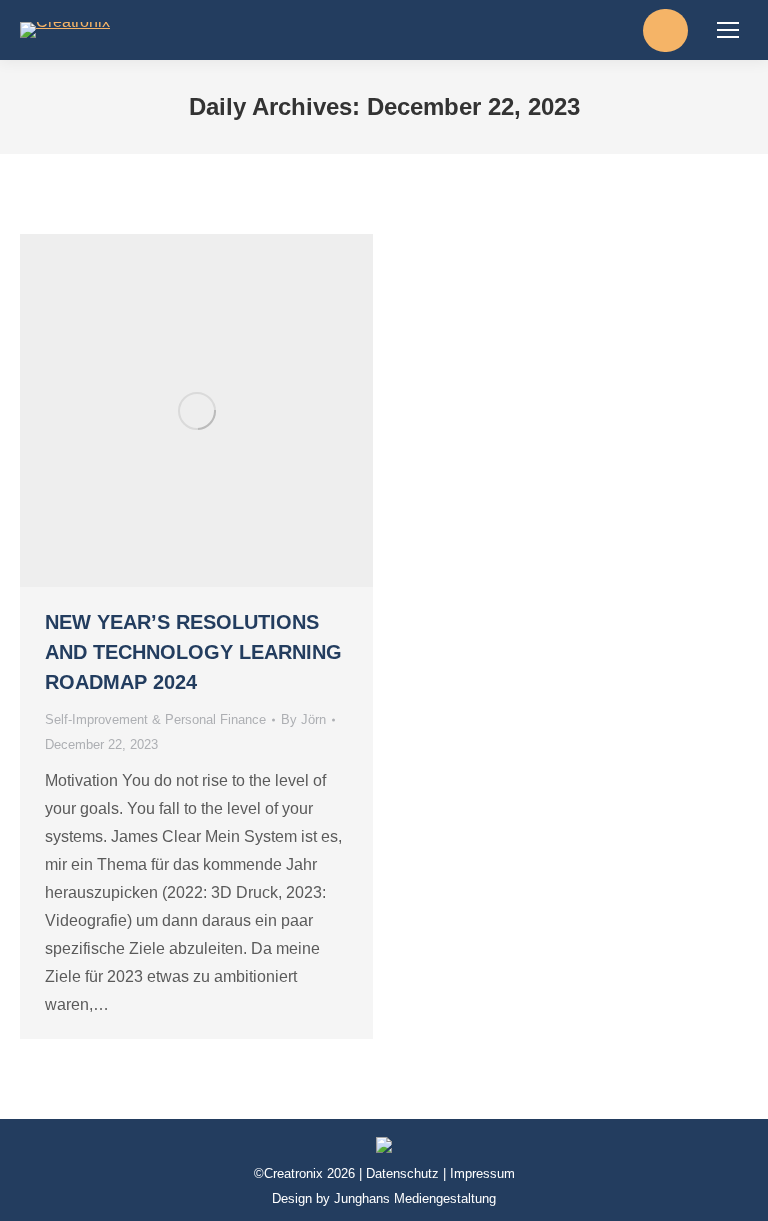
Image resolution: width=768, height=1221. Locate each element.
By (303, 719)
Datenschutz (402, 1173)
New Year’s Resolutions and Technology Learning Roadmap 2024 (193, 652)
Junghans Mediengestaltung (415, 1198)
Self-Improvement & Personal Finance (155, 719)
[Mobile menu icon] (728, 30)
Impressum (482, 1173)
